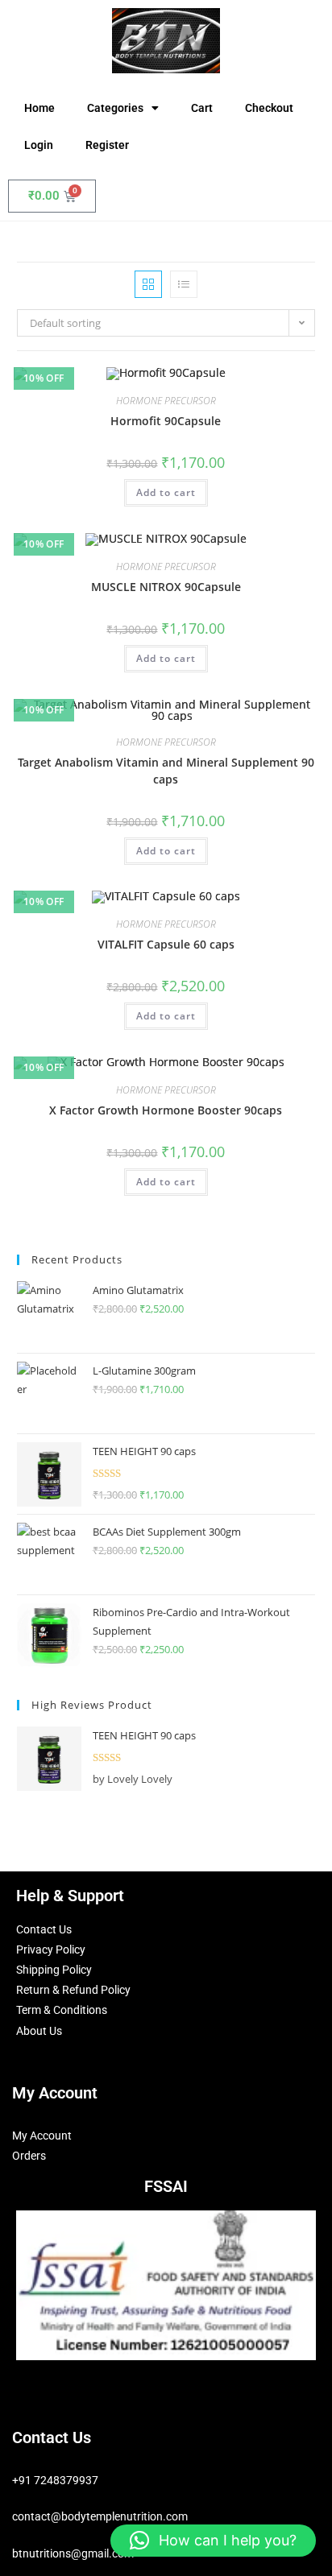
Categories (115, 108)
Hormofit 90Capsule (166, 421)
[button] (213, 2541)
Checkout (269, 108)
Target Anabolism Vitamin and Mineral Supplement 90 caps (166, 771)
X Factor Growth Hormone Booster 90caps (166, 1110)
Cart (202, 108)
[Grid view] (148, 284)
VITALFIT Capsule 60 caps (166, 944)
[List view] (184, 284)
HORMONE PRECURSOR (166, 401)
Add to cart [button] (166, 492)
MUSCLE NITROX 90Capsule (166, 587)
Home (39, 108)
